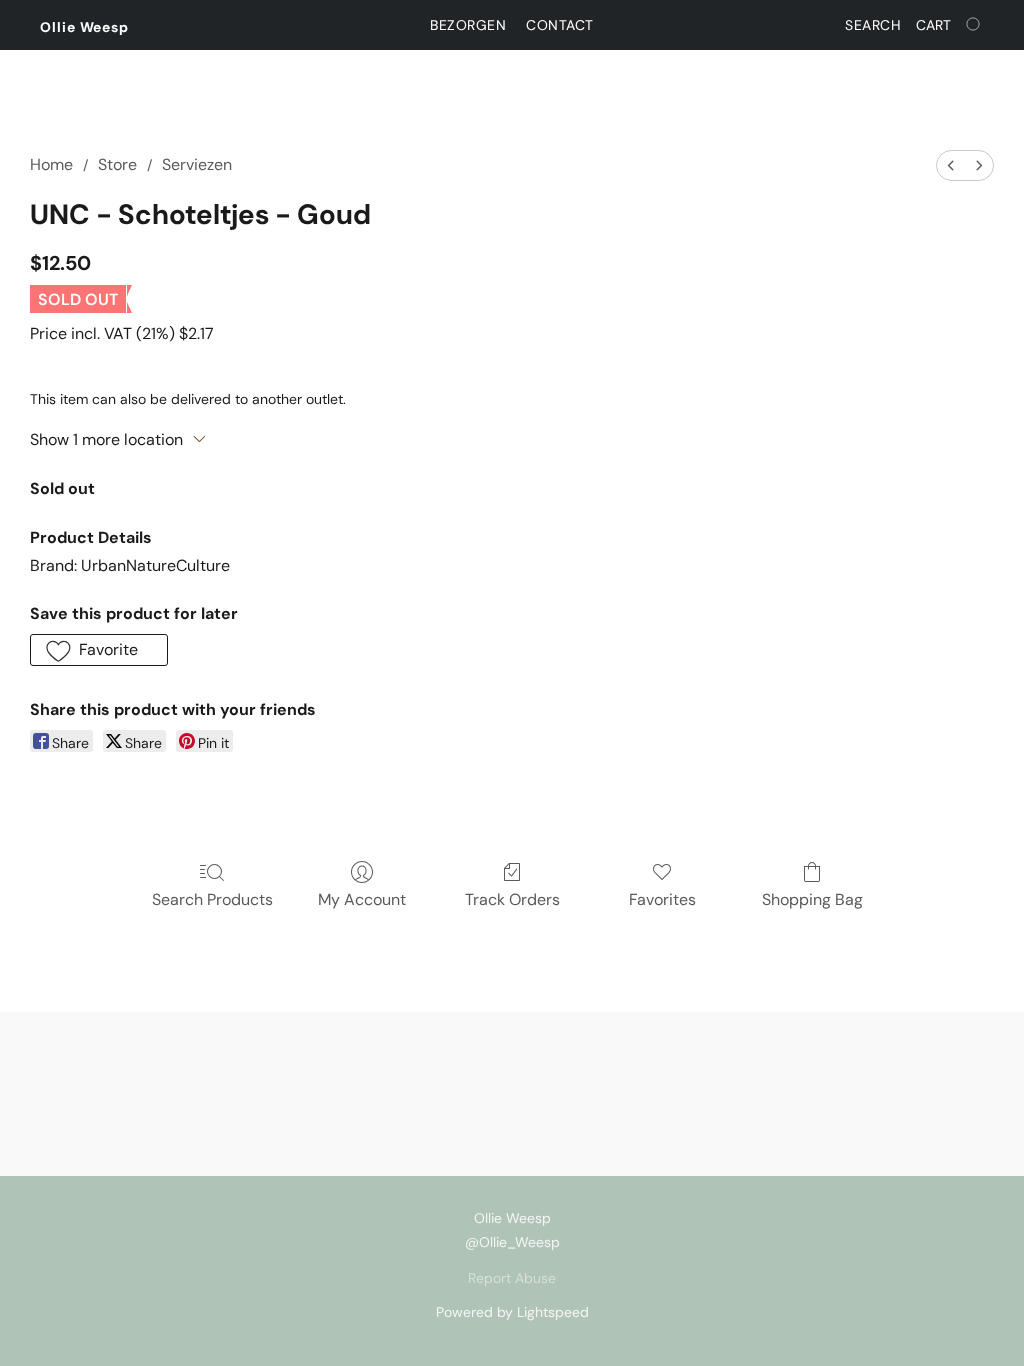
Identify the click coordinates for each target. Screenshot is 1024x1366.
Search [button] (873, 25)
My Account (362, 899)
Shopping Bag (812, 899)
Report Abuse (512, 1278)
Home (51, 164)
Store (117, 164)
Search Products (212, 899)
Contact (560, 25)
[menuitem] (951, 165)
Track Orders (512, 899)
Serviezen (197, 164)
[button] (84, 27)
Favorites (662, 899)
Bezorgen (468, 25)
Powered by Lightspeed (512, 1312)
